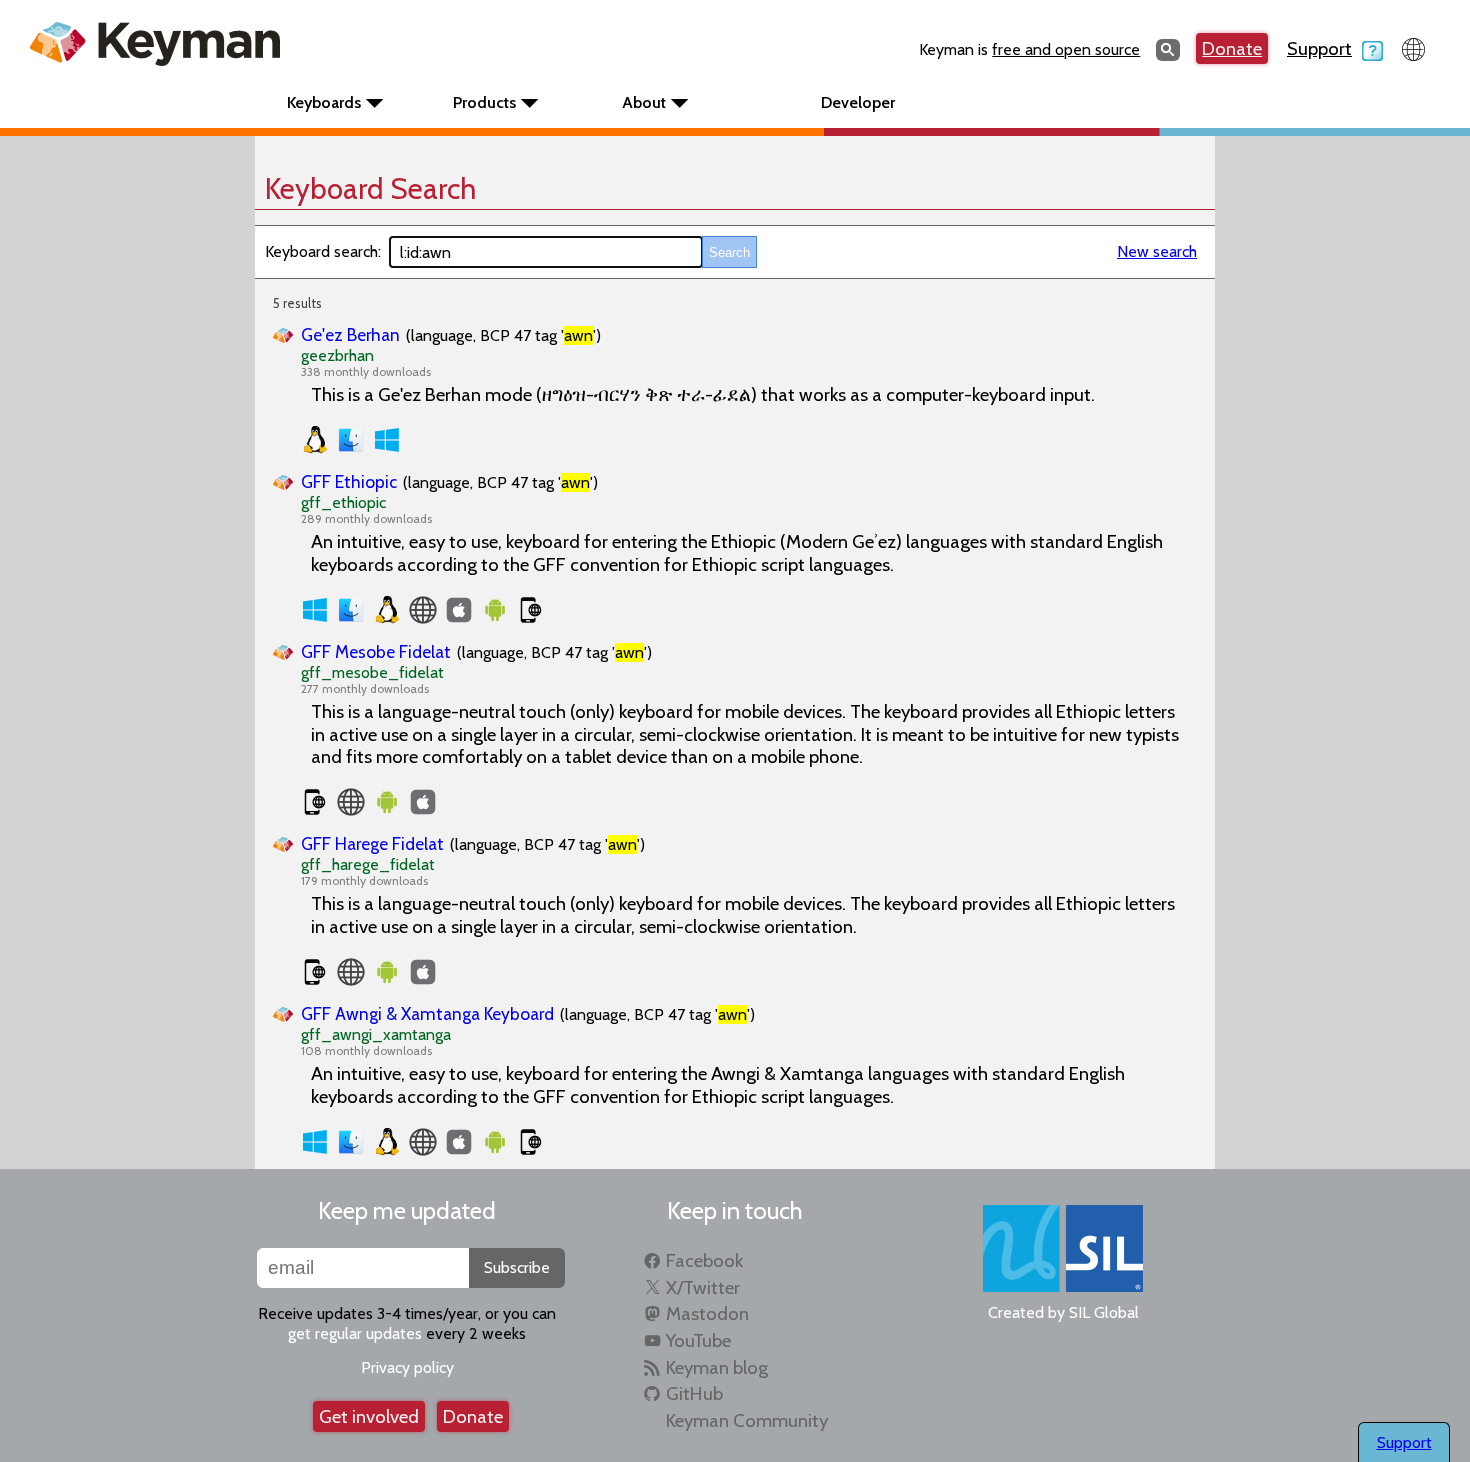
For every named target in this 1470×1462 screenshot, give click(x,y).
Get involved (369, 1416)
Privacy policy (407, 1367)
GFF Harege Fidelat (372, 843)
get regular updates (355, 1333)
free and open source (1066, 49)
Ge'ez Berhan (350, 334)
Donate (1232, 48)
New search (1157, 251)
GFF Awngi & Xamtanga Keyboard (427, 1013)
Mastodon (707, 1313)
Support (1319, 48)
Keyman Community (747, 1420)
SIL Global (1104, 1312)
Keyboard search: (323, 251)
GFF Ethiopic (349, 481)
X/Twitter (703, 1287)
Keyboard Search (370, 188)
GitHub (694, 1393)
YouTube (698, 1340)
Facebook (704, 1260)
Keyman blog (717, 1367)
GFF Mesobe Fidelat (376, 651)
